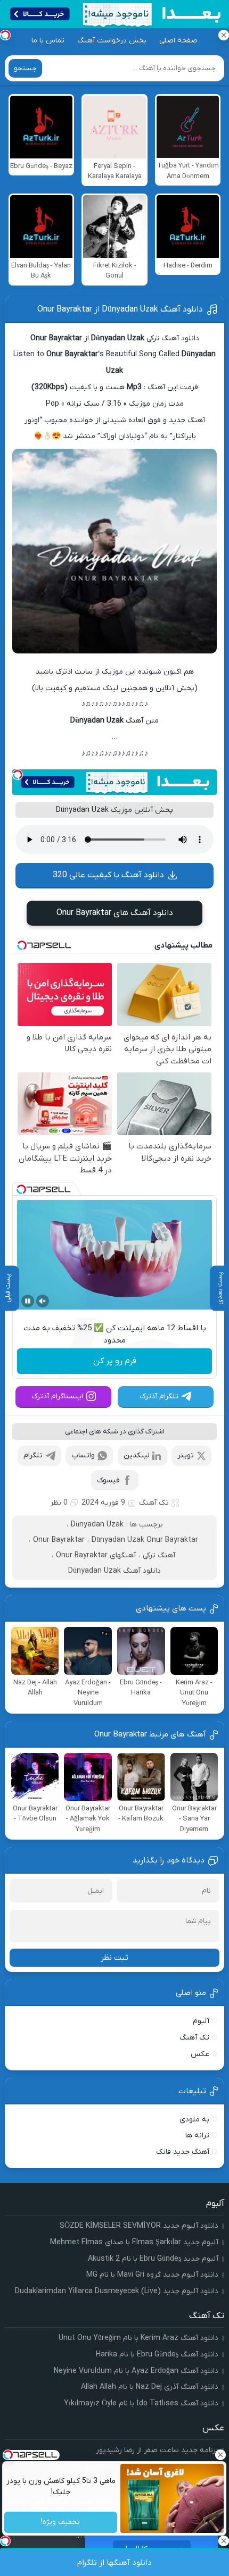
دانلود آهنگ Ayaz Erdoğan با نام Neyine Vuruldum (136, 2371)
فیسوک (108, 1480)
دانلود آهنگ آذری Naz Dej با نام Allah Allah (150, 2387)
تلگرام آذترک (159, 1396)
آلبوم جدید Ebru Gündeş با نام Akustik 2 (153, 2259)
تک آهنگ (154, 1503)
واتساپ (83, 1455)
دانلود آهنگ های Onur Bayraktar (115, 913)
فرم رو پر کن (115, 1361)
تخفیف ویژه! (61, 2523)
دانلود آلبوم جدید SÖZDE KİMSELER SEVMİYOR (139, 2226)
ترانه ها (197, 2136)
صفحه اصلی (178, 41)
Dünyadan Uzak (97, 1525)
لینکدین (137, 1455)
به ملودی (194, 2120)
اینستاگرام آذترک (57, 1396)
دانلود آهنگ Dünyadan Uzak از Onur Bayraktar (120, 309)
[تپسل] (18, 775)
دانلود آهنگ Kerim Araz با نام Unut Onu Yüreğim (138, 2338)
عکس (200, 2054)
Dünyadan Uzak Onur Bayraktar (145, 1540)
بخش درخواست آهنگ (112, 41)
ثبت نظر (114, 1958)
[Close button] (221, 2455)
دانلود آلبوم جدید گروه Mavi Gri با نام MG (152, 2275)
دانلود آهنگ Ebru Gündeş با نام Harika (157, 2355)
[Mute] (43, 1301)
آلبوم (201, 2021)
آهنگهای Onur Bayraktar (96, 1555)
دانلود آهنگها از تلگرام (114, 2563)
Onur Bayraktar (59, 1540)
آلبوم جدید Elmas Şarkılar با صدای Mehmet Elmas (134, 2242)
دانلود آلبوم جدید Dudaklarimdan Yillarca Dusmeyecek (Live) (117, 2291)
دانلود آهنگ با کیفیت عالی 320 (108, 875)
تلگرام (33, 1455)
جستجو (25, 68)
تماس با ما (48, 41)
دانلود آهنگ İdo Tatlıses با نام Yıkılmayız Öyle (141, 2403)
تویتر (186, 1455)
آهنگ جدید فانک (183, 2152)
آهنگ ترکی (159, 1555)
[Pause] (28, 1301)
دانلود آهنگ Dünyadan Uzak (114, 1571)
